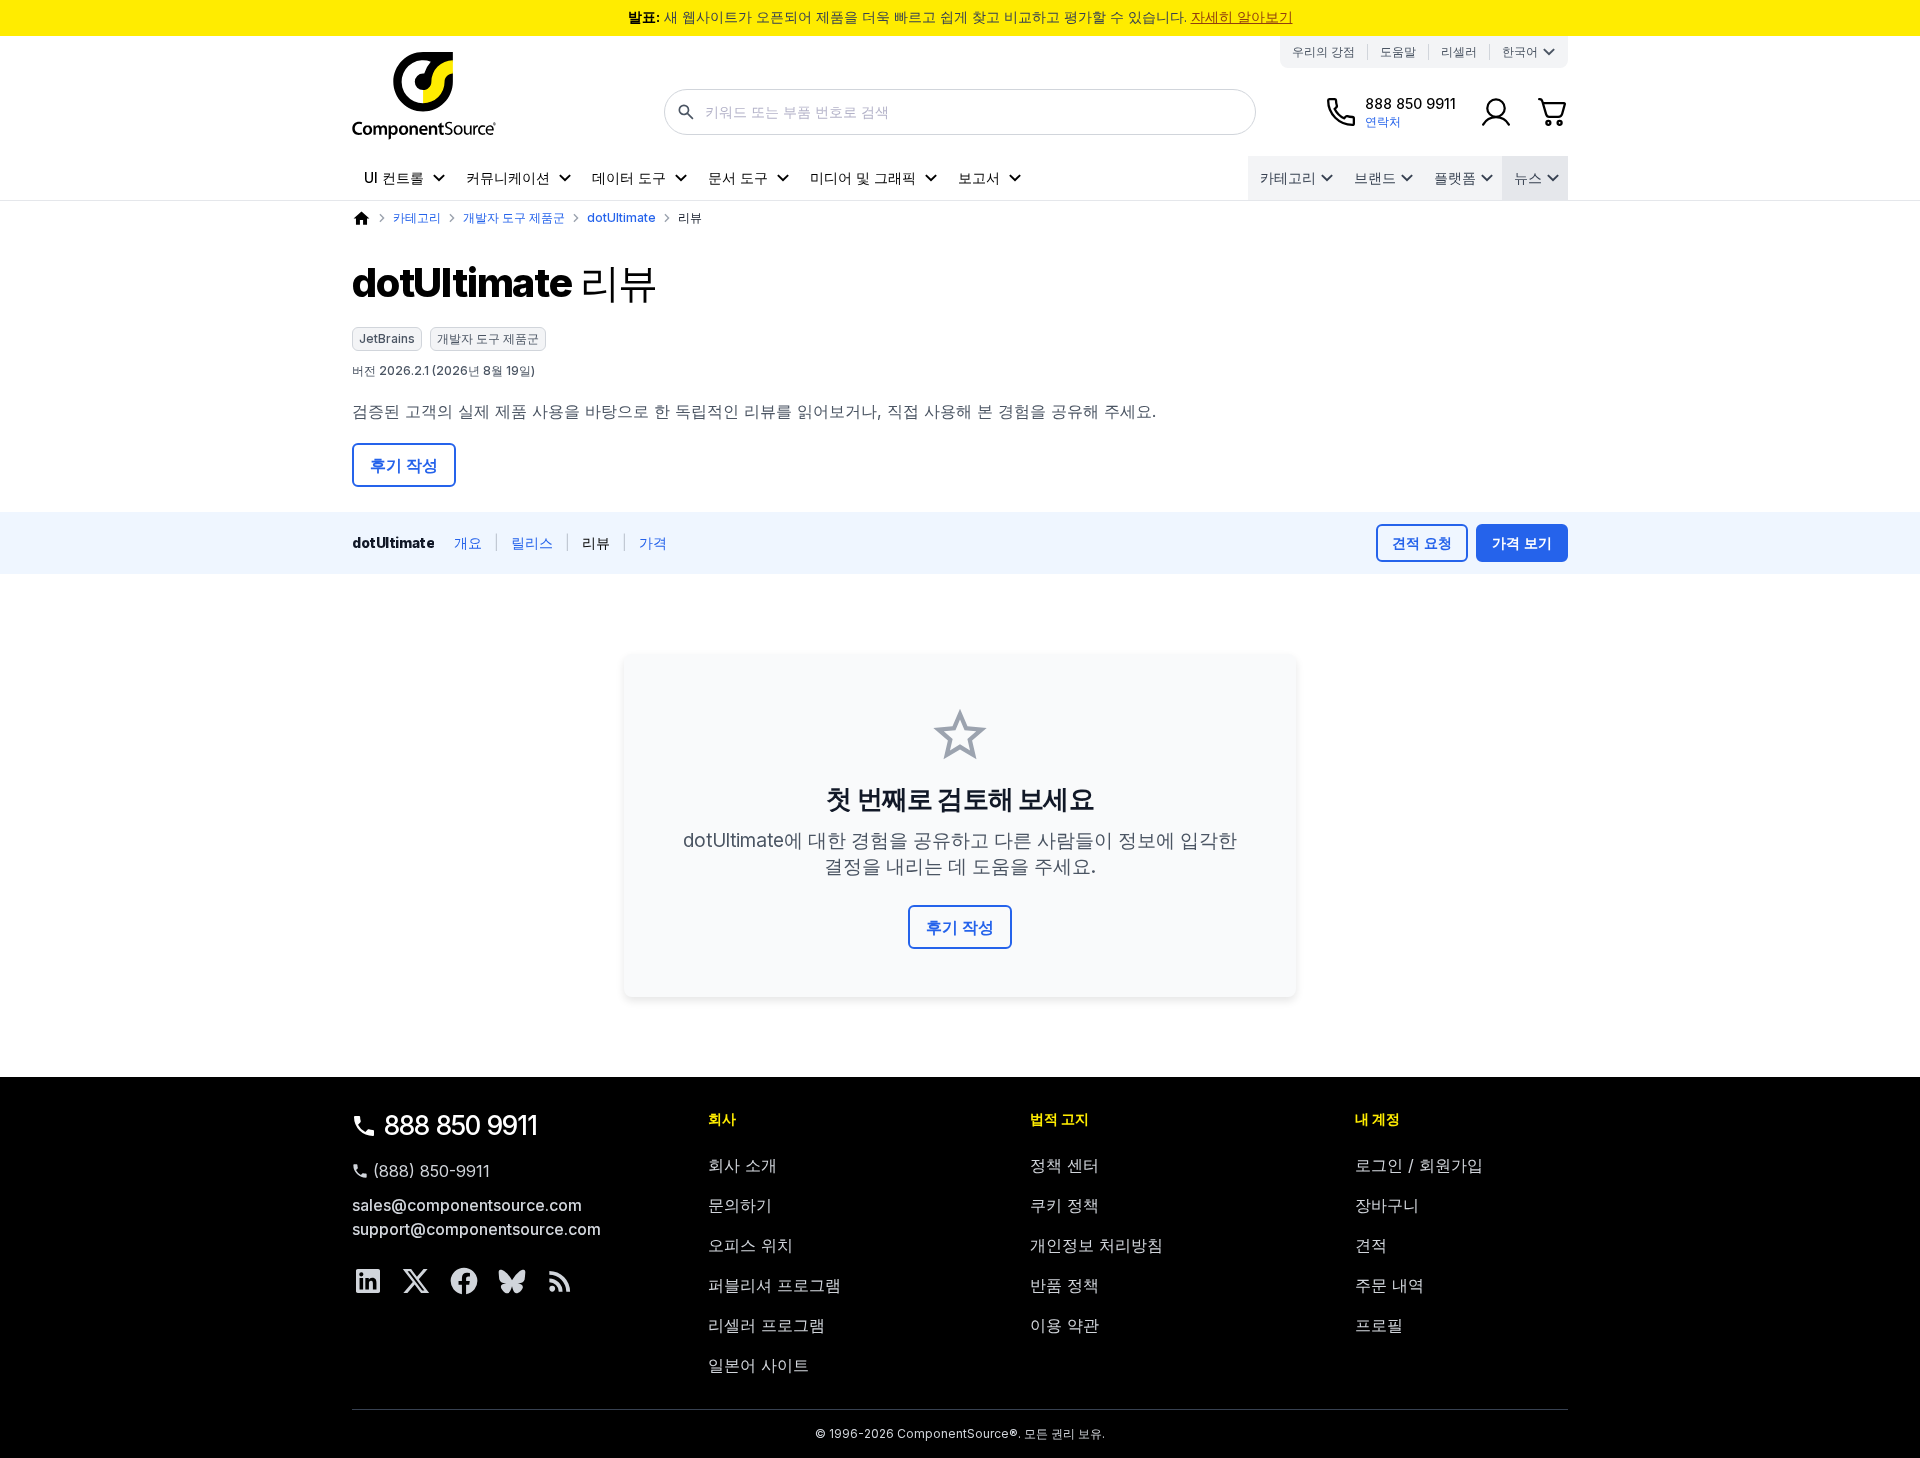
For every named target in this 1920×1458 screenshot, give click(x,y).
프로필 (1379, 1325)
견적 (1371, 1245)
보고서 (979, 177)
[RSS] (560, 1281)
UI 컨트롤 (394, 177)
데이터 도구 (629, 177)
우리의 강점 (1323, 51)
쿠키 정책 (1064, 1205)
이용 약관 (1064, 1325)
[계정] (1496, 112)
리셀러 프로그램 (766, 1325)
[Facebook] (464, 1281)
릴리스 (532, 542)
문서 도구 (738, 177)
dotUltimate (621, 217)
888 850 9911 (461, 1125)
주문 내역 (1389, 1285)
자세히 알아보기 (1242, 16)
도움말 (1398, 51)
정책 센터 (1064, 1165)
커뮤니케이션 (508, 177)
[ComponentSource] (424, 96)
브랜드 (1375, 177)
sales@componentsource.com (467, 1205)
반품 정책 (1064, 1285)
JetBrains (387, 338)
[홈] (361, 218)
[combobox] (960, 112)
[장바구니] (1552, 112)
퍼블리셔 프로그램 (774, 1285)
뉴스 (1528, 177)
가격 (653, 542)
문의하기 (740, 1205)
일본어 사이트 (758, 1365)
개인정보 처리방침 (1096, 1245)
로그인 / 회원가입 (1419, 1165)
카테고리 (1288, 177)
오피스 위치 (750, 1245)
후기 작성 (404, 465)
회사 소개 (742, 1165)
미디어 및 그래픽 (863, 177)
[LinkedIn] (368, 1281)
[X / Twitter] (416, 1281)
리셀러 (1459, 51)
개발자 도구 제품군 (514, 217)
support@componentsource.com (476, 1229)
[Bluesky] (512, 1281)
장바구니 (1387, 1205)
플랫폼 (1455, 177)
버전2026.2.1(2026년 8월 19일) (443, 370)
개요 (468, 542)
